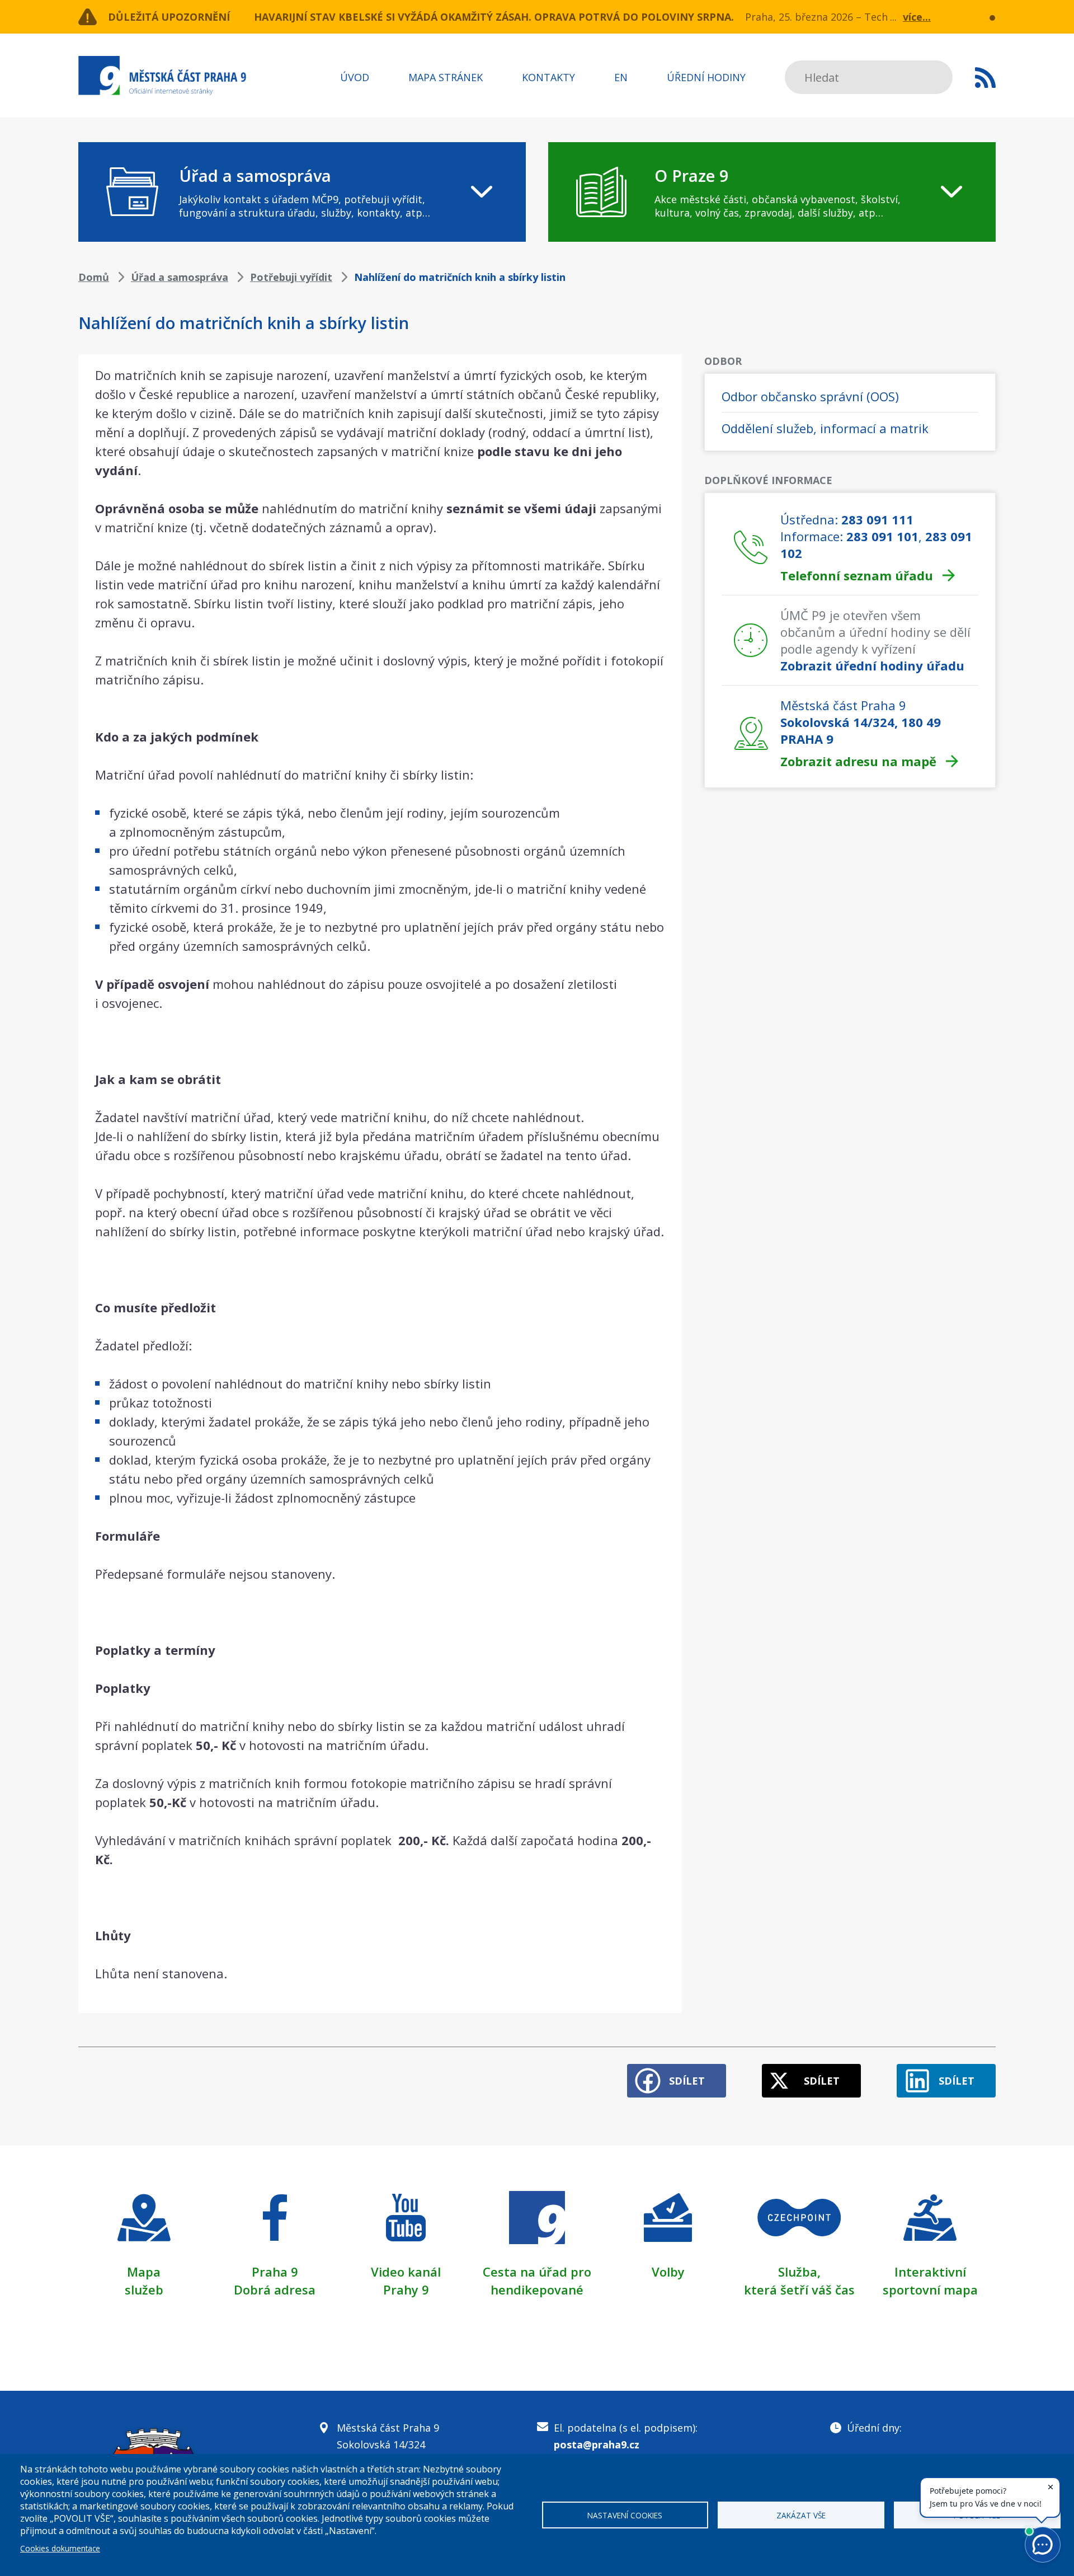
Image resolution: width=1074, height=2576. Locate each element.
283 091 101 (882, 536)
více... (917, 17)
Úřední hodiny (706, 77)
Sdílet (687, 2081)
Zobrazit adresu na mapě (858, 761)
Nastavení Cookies (625, 2515)
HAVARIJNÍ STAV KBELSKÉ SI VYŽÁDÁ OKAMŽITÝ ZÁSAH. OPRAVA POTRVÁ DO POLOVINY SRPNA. (494, 17)
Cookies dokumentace (60, 2548)
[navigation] (302, 192)
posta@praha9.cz (597, 2444)
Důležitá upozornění (169, 17)
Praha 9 (275, 2272)
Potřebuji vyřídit (291, 277)
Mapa (144, 2272)
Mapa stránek (446, 77)
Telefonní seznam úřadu (857, 575)
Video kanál (406, 2272)
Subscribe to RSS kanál (985, 77)
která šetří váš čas (799, 2289)
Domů (94, 277)
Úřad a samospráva (180, 277)
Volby (668, 2272)
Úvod (355, 77)
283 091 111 (877, 519)
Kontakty (548, 77)
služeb (144, 2289)
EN (621, 77)
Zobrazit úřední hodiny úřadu (872, 665)
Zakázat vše (801, 2515)
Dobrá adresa (275, 2289)
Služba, (799, 2272)
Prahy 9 (406, 2289)
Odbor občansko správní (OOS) (810, 396)
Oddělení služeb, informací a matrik (825, 428)
